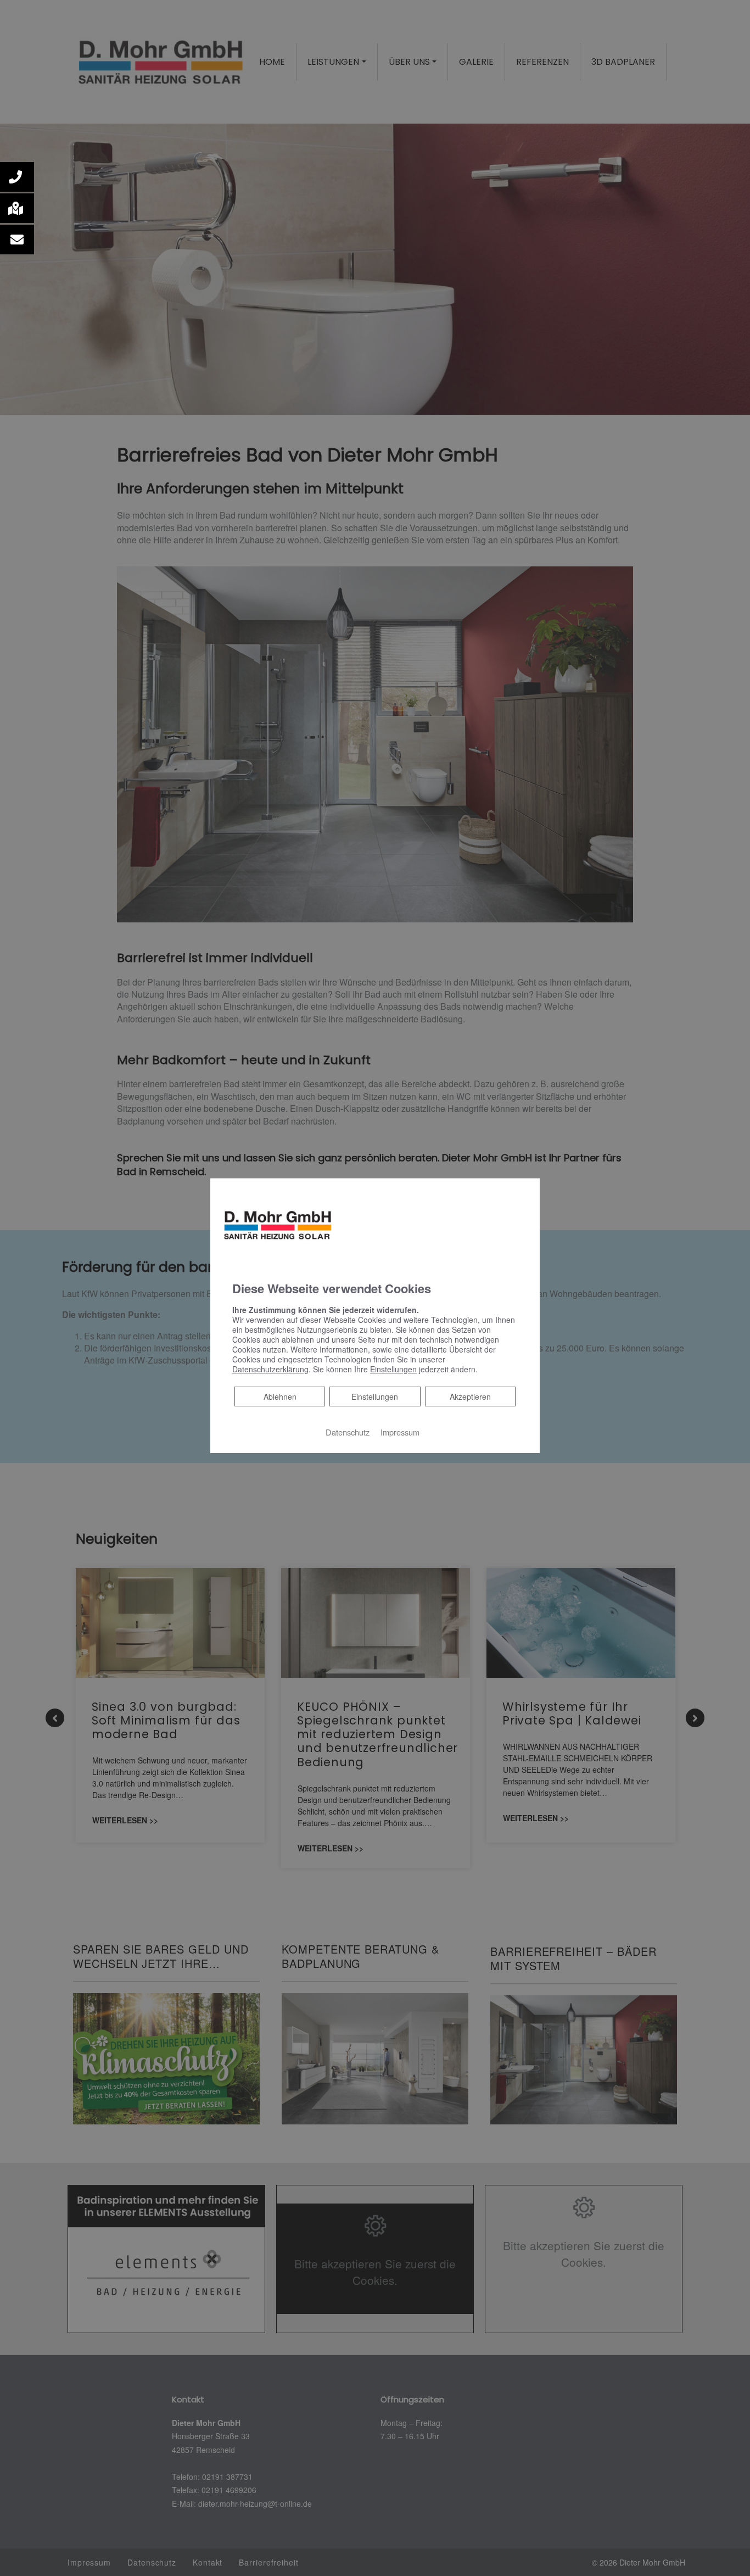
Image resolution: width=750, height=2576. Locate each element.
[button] (17, 177)
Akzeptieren (470, 1397)
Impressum (400, 1432)
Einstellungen (375, 1397)
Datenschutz (348, 1432)
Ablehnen (280, 1396)
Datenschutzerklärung (270, 1369)
